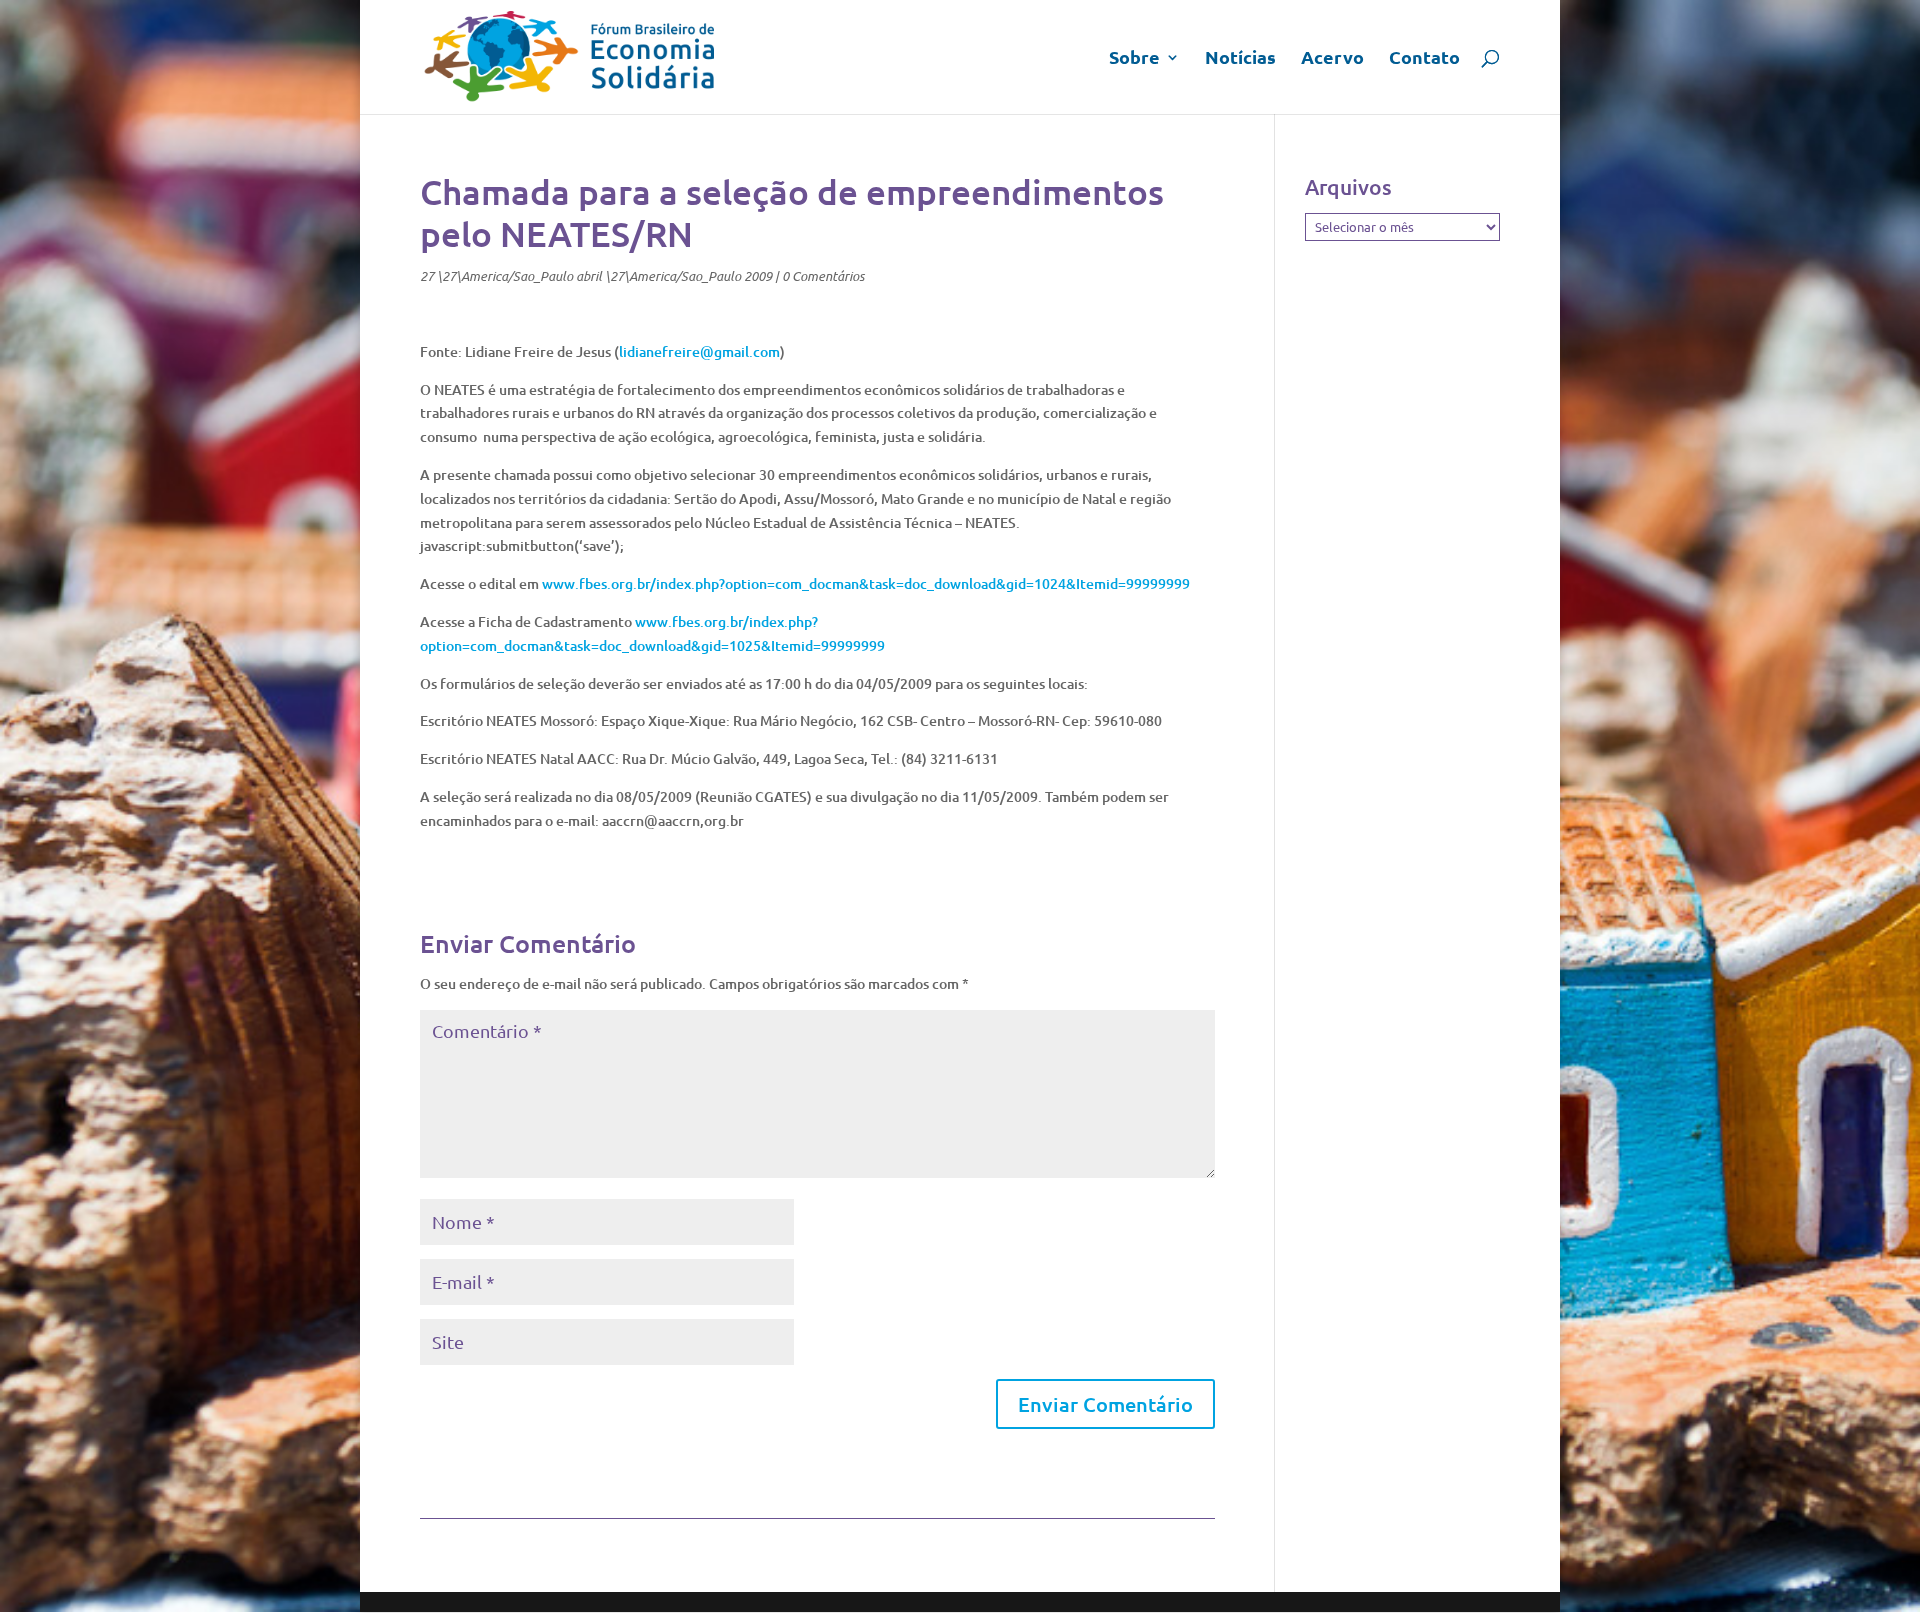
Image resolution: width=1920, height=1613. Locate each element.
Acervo (1332, 59)
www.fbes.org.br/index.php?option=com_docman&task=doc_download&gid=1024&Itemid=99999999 (866, 583)
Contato (1424, 59)
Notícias (1240, 59)
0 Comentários (823, 276)
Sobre (1134, 59)
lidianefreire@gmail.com (699, 351)
